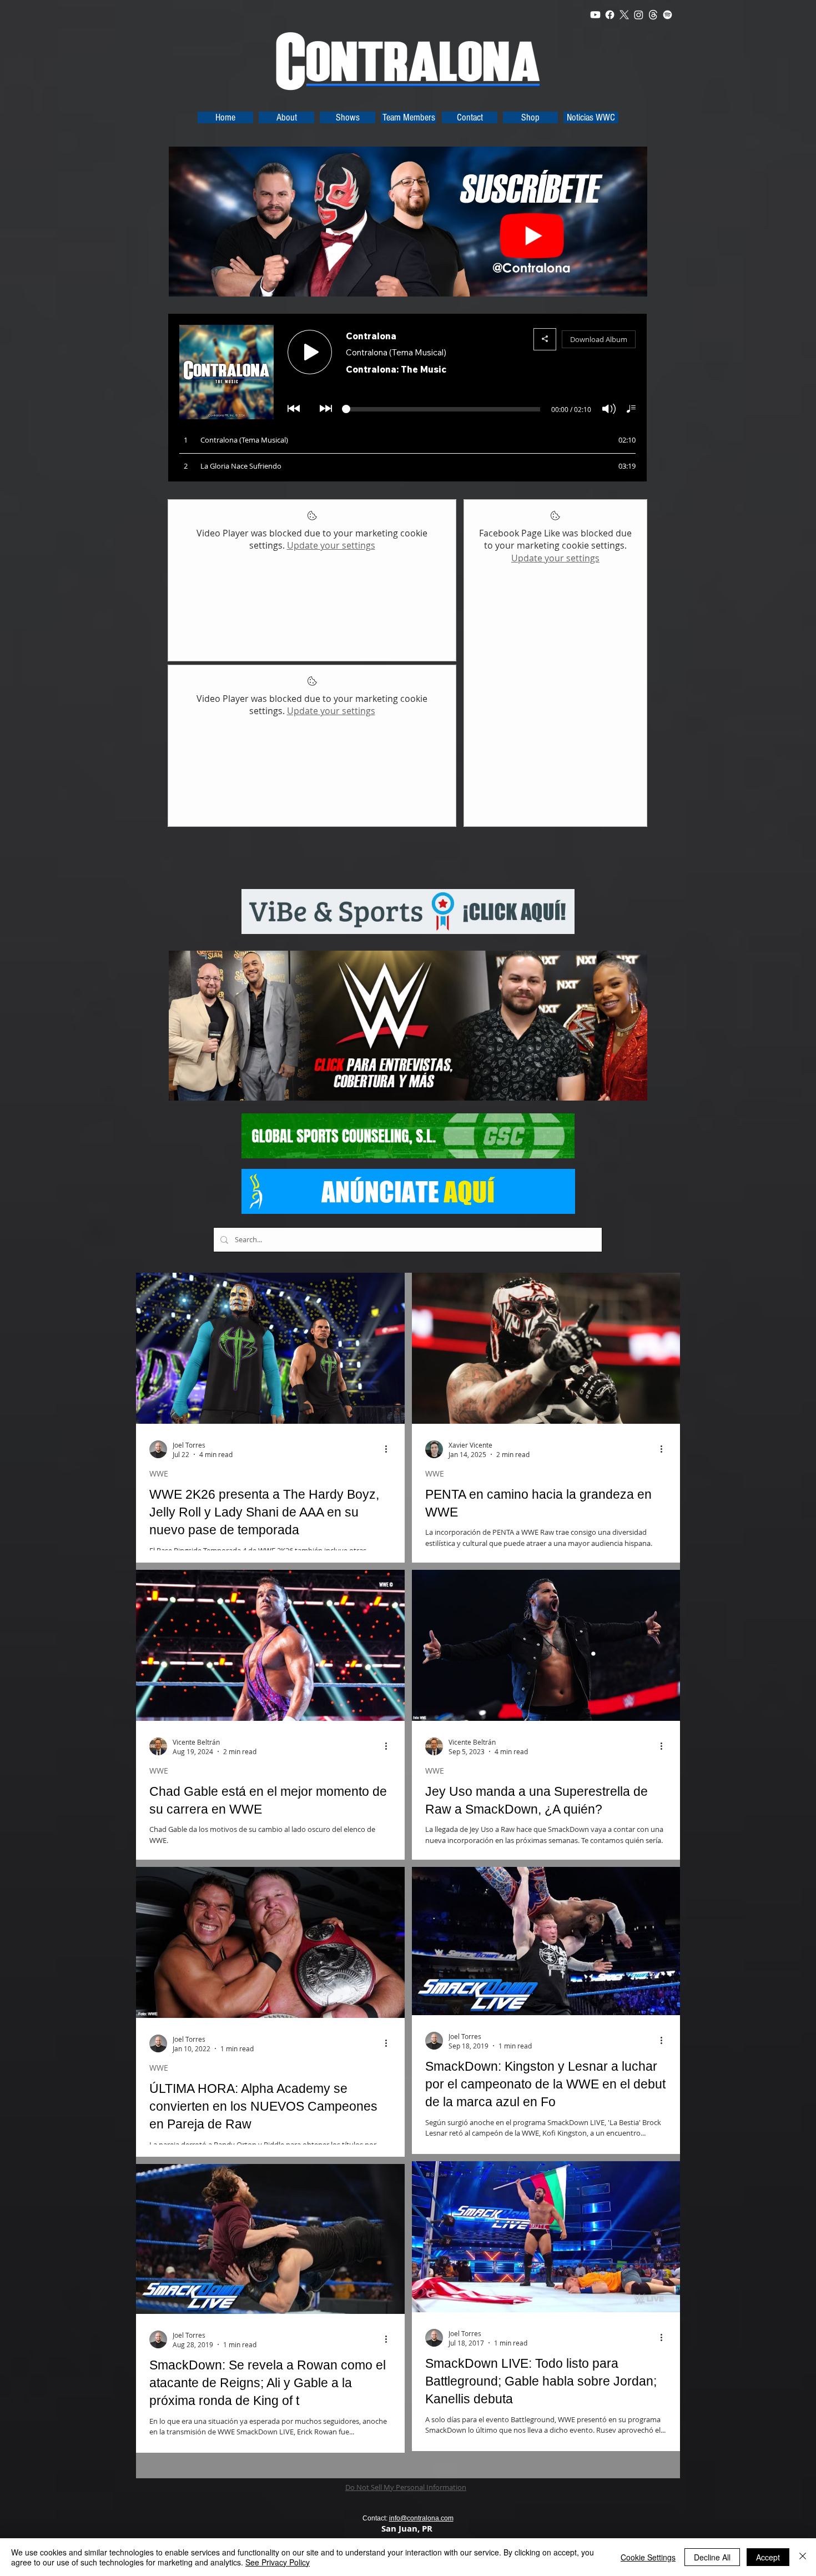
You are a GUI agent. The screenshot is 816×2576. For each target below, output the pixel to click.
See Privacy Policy (278, 2562)
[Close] (803, 2557)
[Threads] (653, 15)
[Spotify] (668, 15)
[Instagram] (639, 15)
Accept (768, 2557)
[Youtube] (595, 15)
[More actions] (390, 1449)
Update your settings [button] (331, 545)
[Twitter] (624, 15)
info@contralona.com (421, 2518)
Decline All (712, 2557)
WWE (159, 1473)
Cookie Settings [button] (648, 2557)
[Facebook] (610, 15)
